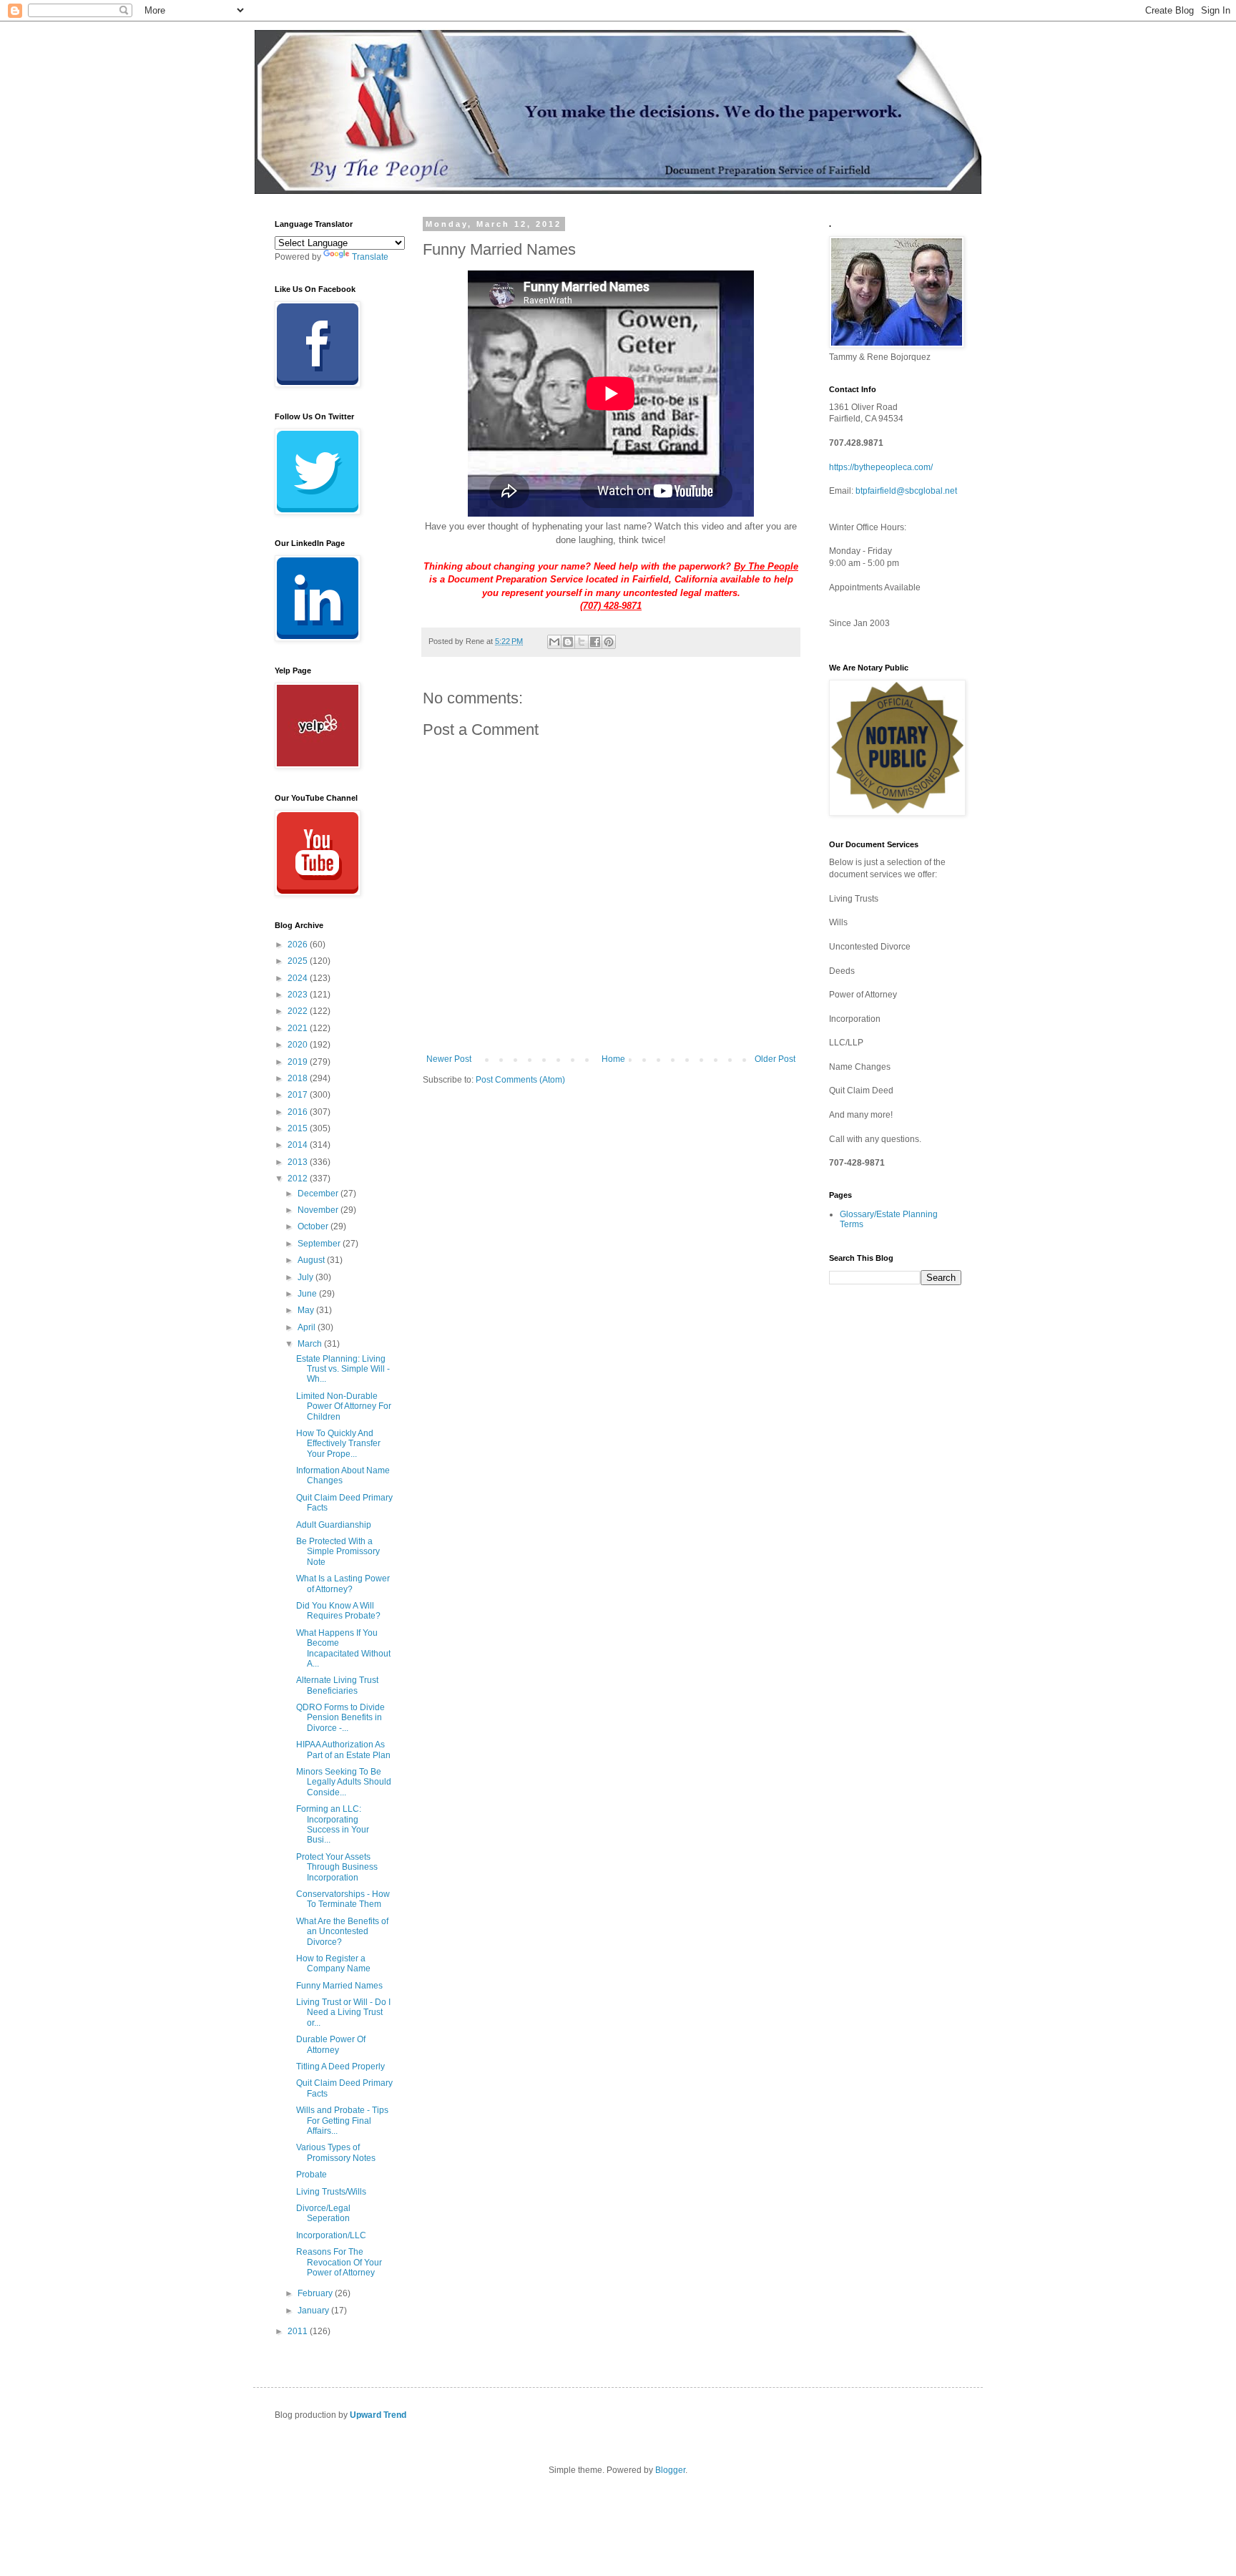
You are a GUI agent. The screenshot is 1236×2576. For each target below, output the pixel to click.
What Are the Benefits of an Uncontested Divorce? (342, 1932)
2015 (299, 1128)
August (312, 1260)
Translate (370, 257)
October (314, 1226)
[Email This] (554, 642)
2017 (299, 1095)
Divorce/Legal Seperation (323, 2213)
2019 (299, 1062)
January (314, 2311)
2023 (299, 995)
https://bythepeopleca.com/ (881, 467)
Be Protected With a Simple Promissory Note (338, 1552)
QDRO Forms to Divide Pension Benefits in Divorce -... (340, 1718)
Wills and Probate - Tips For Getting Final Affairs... (342, 2121)
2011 (299, 2331)
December (319, 1194)
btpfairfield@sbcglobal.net (906, 491)
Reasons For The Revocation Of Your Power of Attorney (339, 2262)
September (320, 1244)
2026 (299, 945)
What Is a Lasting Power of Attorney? (343, 1584)
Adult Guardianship (334, 1525)
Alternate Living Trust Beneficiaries (337, 1685)
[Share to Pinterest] (609, 642)
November (319, 1210)
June (308, 1294)
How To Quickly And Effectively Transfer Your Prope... (338, 1444)
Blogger (670, 2470)
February (316, 2293)
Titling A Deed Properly (340, 2067)
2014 (299, 1145)
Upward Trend (378, 2415)
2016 (299, 1112)
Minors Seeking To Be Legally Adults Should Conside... (344, 1782)
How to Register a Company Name (333, 1963)
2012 (299, 1179)
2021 (299, 1028)
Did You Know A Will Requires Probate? (338, 1611)
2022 (299, 1011)
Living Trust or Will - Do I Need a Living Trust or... (343, 2012)
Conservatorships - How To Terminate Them (343, 1899)
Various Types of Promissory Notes (336, 2152)
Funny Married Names (339, 1986)
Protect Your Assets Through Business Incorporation (337, 1867)
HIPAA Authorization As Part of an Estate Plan (343, 1750)
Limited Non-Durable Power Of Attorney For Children (344, 1406)
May (307, 1310)
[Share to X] (582, 642)
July (306, 1277)
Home (613, 1059)
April (308, 1327)
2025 (299, 961)
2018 (299, 1078)
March (311, 1344)
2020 (299, 1045)
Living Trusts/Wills (331, 2192)
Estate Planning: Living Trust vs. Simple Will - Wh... (343, 1369)
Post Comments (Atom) (520, 1080)
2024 (299, 978)
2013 (299, 1162)
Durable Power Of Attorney (331, 2044)
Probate (312, 2175)
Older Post (775, 1059)
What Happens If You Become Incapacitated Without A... (343, 1648)
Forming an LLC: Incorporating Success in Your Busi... (333, 1824)
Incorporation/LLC (331, 2235)
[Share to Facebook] (595, 642)
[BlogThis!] (568, 642)
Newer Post (449, 1059)
